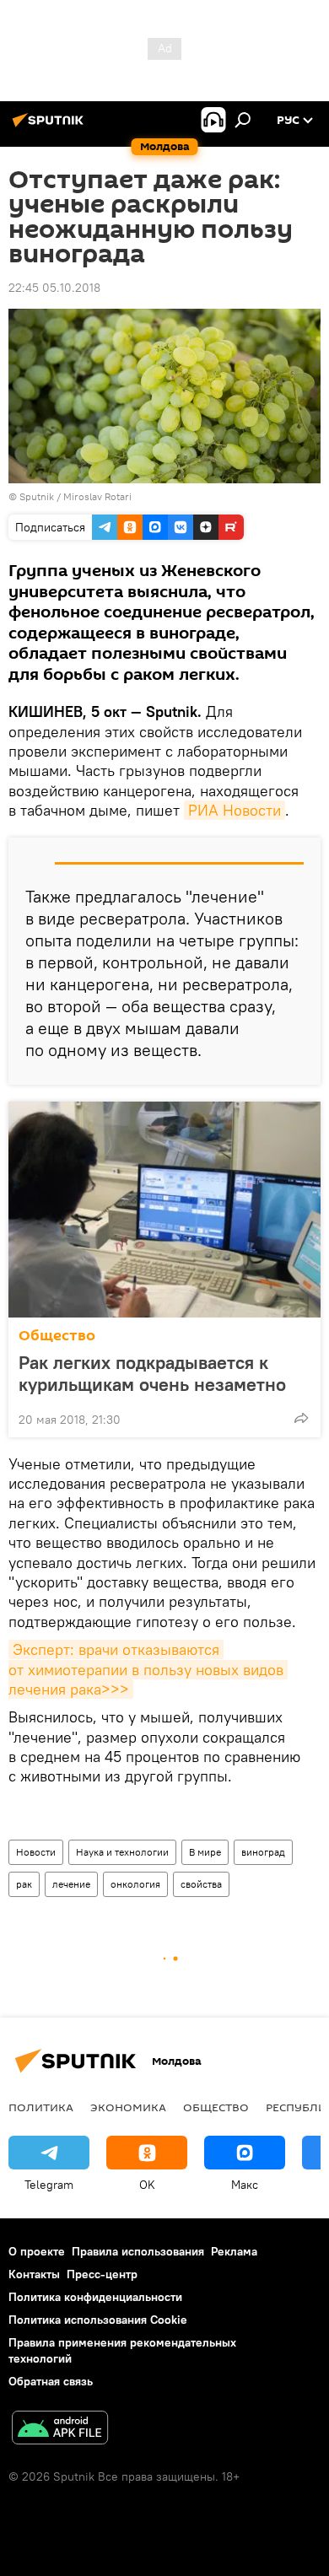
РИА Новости (235, 810)
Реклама (234, 2251)
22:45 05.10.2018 (54, 288)
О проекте (37, 2251)
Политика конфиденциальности (95, 2297)
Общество (57, 1336)
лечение (71, 1884)
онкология (135, 1884)
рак (24, 1884)
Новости (36, 1852)
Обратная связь (51, 2381)
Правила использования (138, 2251)
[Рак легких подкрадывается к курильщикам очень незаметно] (164, 1210)
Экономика (128, 2107)
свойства (201, 1884)
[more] (301, 1418)
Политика (41, 2107)
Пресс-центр (102, 2274)
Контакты (34, 2274)
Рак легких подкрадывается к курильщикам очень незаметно (152, 1373)
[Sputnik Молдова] (51, 127)
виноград (263, 1852)
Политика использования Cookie (98, 2320)
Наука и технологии (122, 1852)
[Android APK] (60, 2430)
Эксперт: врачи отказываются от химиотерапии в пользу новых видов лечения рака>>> (148, 1669)
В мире (205, 1852)
